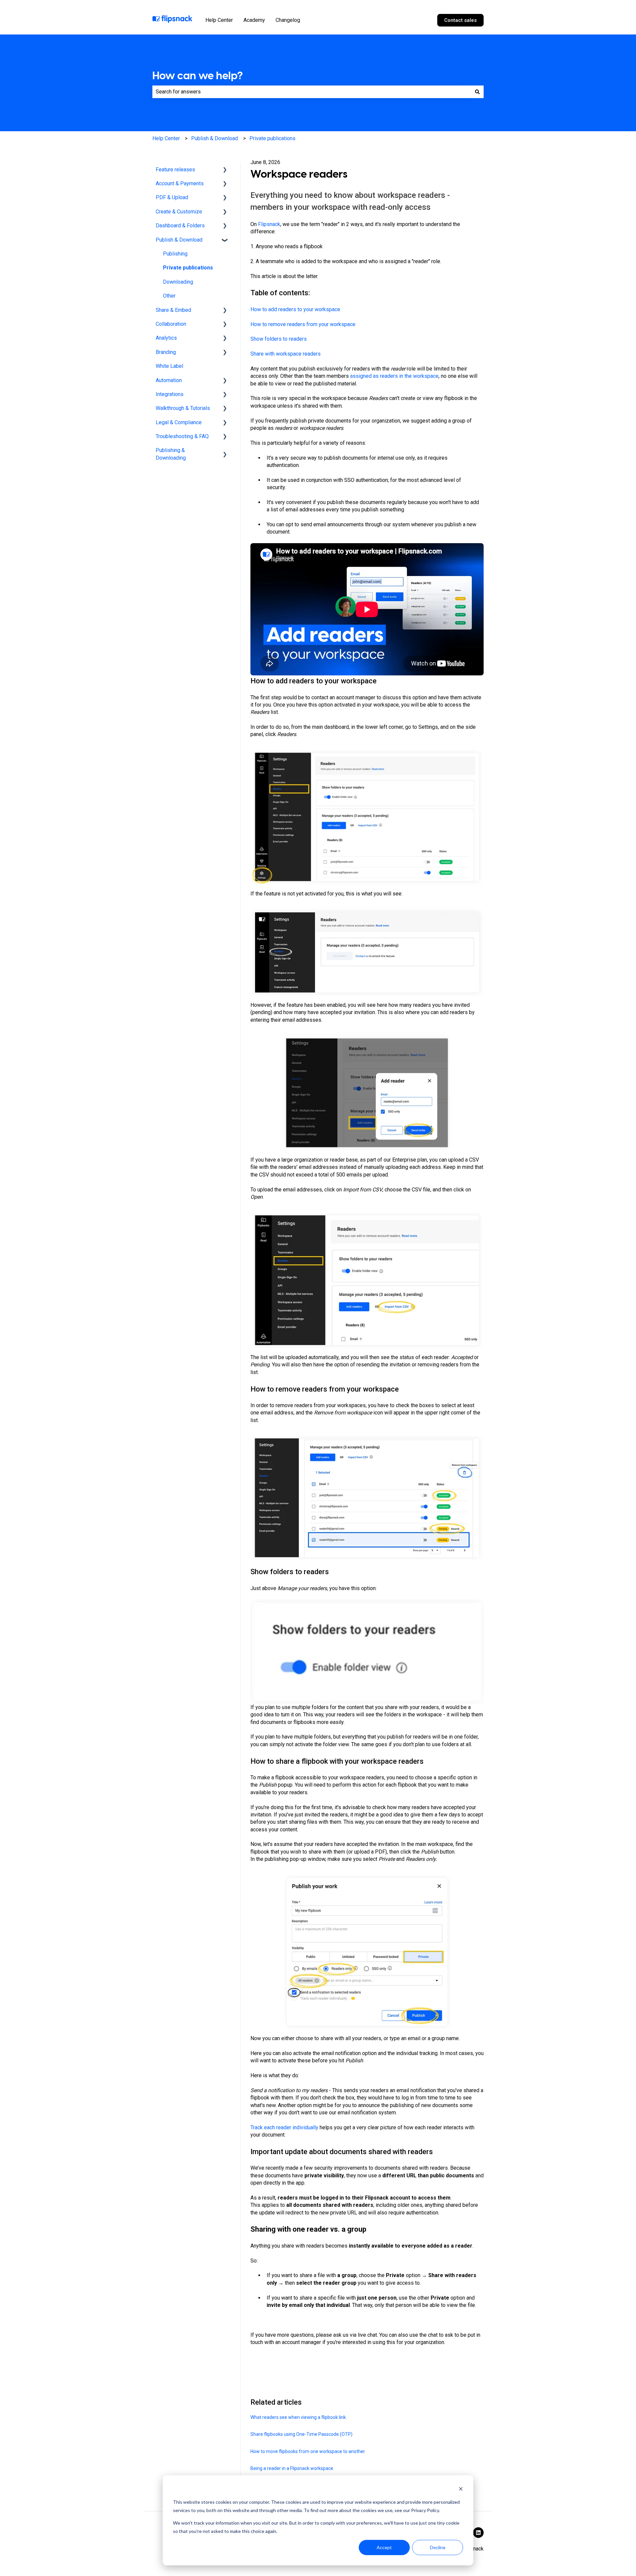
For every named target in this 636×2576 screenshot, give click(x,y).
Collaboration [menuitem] (171, 324)
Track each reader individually (284, 2127)
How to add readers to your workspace (295, 309)
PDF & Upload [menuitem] (172, 197)
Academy (254, 20)
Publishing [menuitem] (175, 254)
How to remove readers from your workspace (303, 324)
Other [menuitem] (169, 296)
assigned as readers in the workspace (394, 376)
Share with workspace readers (286, 354)
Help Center (219, 20)
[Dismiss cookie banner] (461, 2490)
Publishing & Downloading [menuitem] (171, 454)
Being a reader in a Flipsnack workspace (292, 2468)
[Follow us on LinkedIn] (478, 2533)
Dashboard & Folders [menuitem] (180, 226)
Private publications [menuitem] (188, 268)
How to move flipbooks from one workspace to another (308, 2451)
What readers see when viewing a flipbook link (298, 2417)
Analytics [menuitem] (166, 338)
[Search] (477, 92)
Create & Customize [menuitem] (179, 212)
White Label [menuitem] (169, 366)
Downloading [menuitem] (178, 282)
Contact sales (460, 20)
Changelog (288, 20)
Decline (438, 2547)
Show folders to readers (279, 339)
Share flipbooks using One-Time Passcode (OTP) (301, 2434)
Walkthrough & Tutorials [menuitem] (183, 408)
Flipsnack (269, 224)
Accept (384, 2547)
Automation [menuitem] (169, 380)
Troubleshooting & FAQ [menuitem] (182, 436)
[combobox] (312, 92)
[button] (225, 170)
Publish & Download (214, 138)
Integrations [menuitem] (170, 394)
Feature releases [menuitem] (175, 170)
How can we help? (198, 76)
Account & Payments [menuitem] (180, 183)
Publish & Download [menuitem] (179, 240)
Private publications (272, 138)
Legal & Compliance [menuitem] (179, 422)
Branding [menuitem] (166, 352)
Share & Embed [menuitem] (173, 310)
